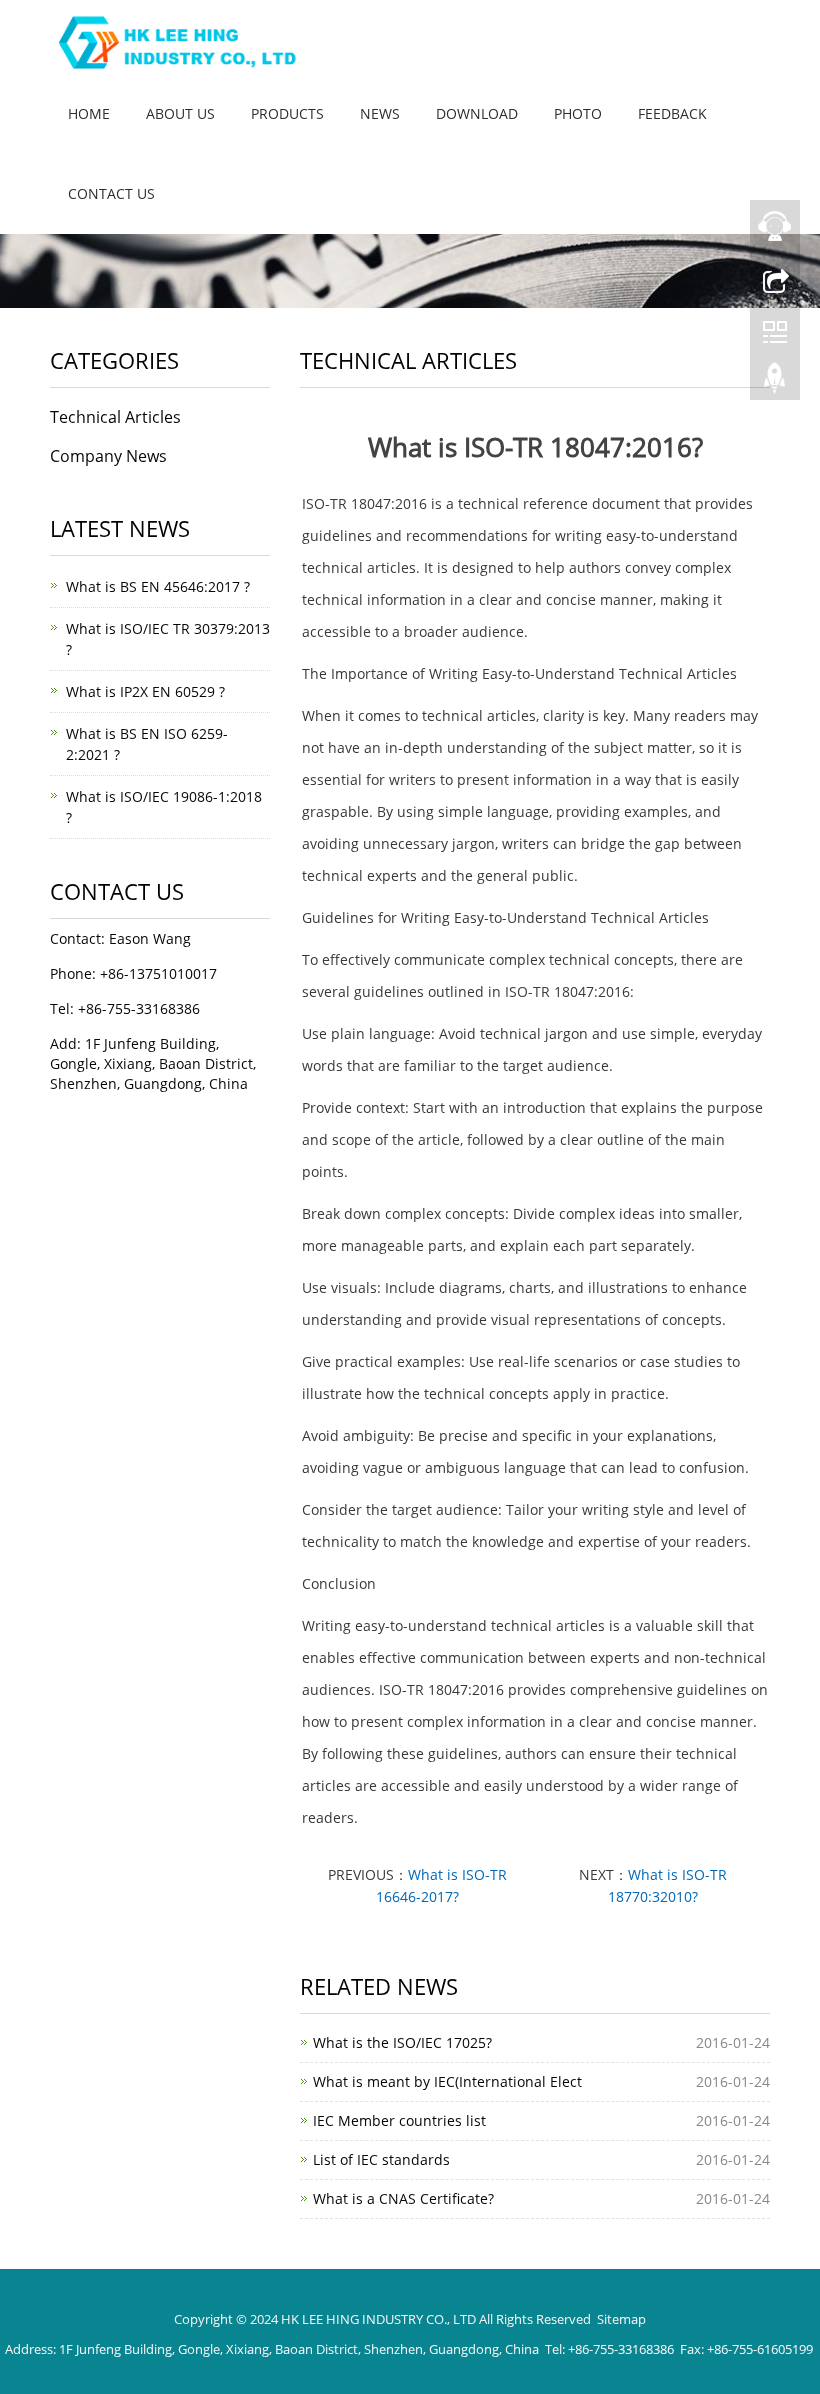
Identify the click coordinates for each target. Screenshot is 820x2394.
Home (89, 113)
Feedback (672, 113)
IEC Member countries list (399, 2120)
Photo (578, 113)
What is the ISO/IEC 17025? (402, 2042)
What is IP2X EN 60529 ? (145, 691)
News (380, 113)
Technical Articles (115, 417)
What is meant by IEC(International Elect (447, 2081)
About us (180, 113)
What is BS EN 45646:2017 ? (158, 586)
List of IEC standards (381, 2159)
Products (287, 113)
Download (477, 113)
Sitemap (621, 2319)
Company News (108, 456)
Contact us (111, 193)
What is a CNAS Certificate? (403, 2198)
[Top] (775, 383)
